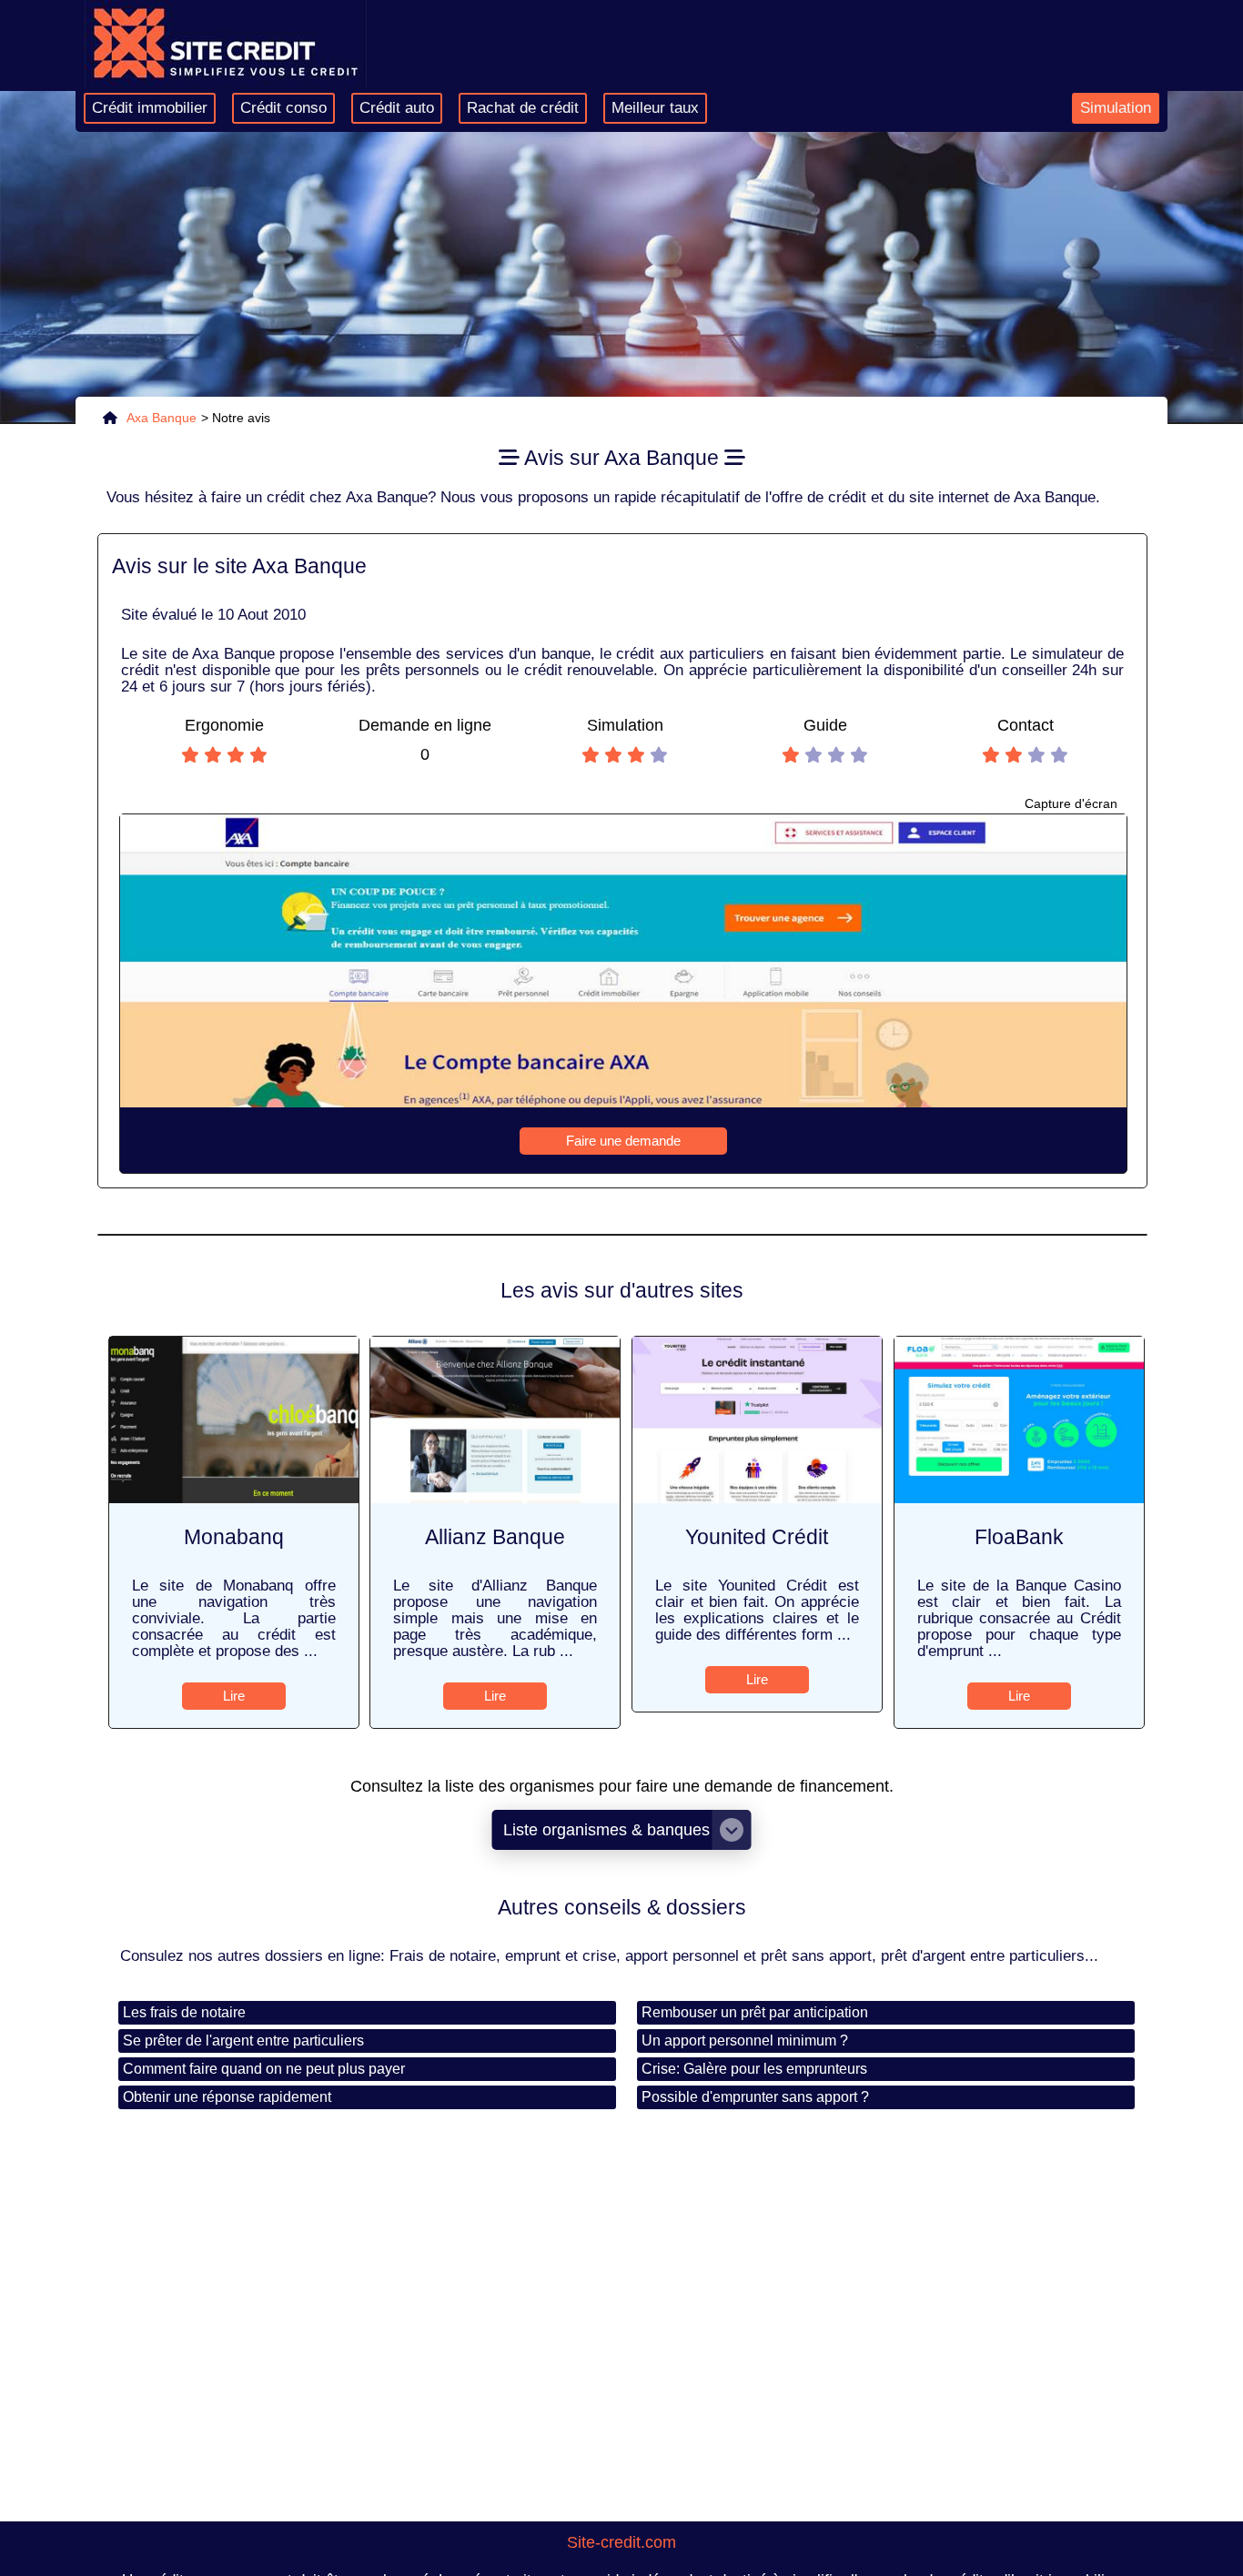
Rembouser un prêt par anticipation (755, 2012)
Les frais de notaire (184, 2012)
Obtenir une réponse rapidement (227, 2097)
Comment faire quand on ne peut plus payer (264, 2069)
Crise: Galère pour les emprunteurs (754, 2069)
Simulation (1116, 108)
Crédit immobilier (150, 108)
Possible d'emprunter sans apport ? (755, 2097)
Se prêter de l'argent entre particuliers (243, 2041)
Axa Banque (162, 418)
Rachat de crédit (523, 108)
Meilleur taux (655, 108)
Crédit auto (397, 108)
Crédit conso (283, 108)
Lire (234, 1696)
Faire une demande (623, 1141)
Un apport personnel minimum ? (745, 2041)
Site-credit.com (621, 2542)
